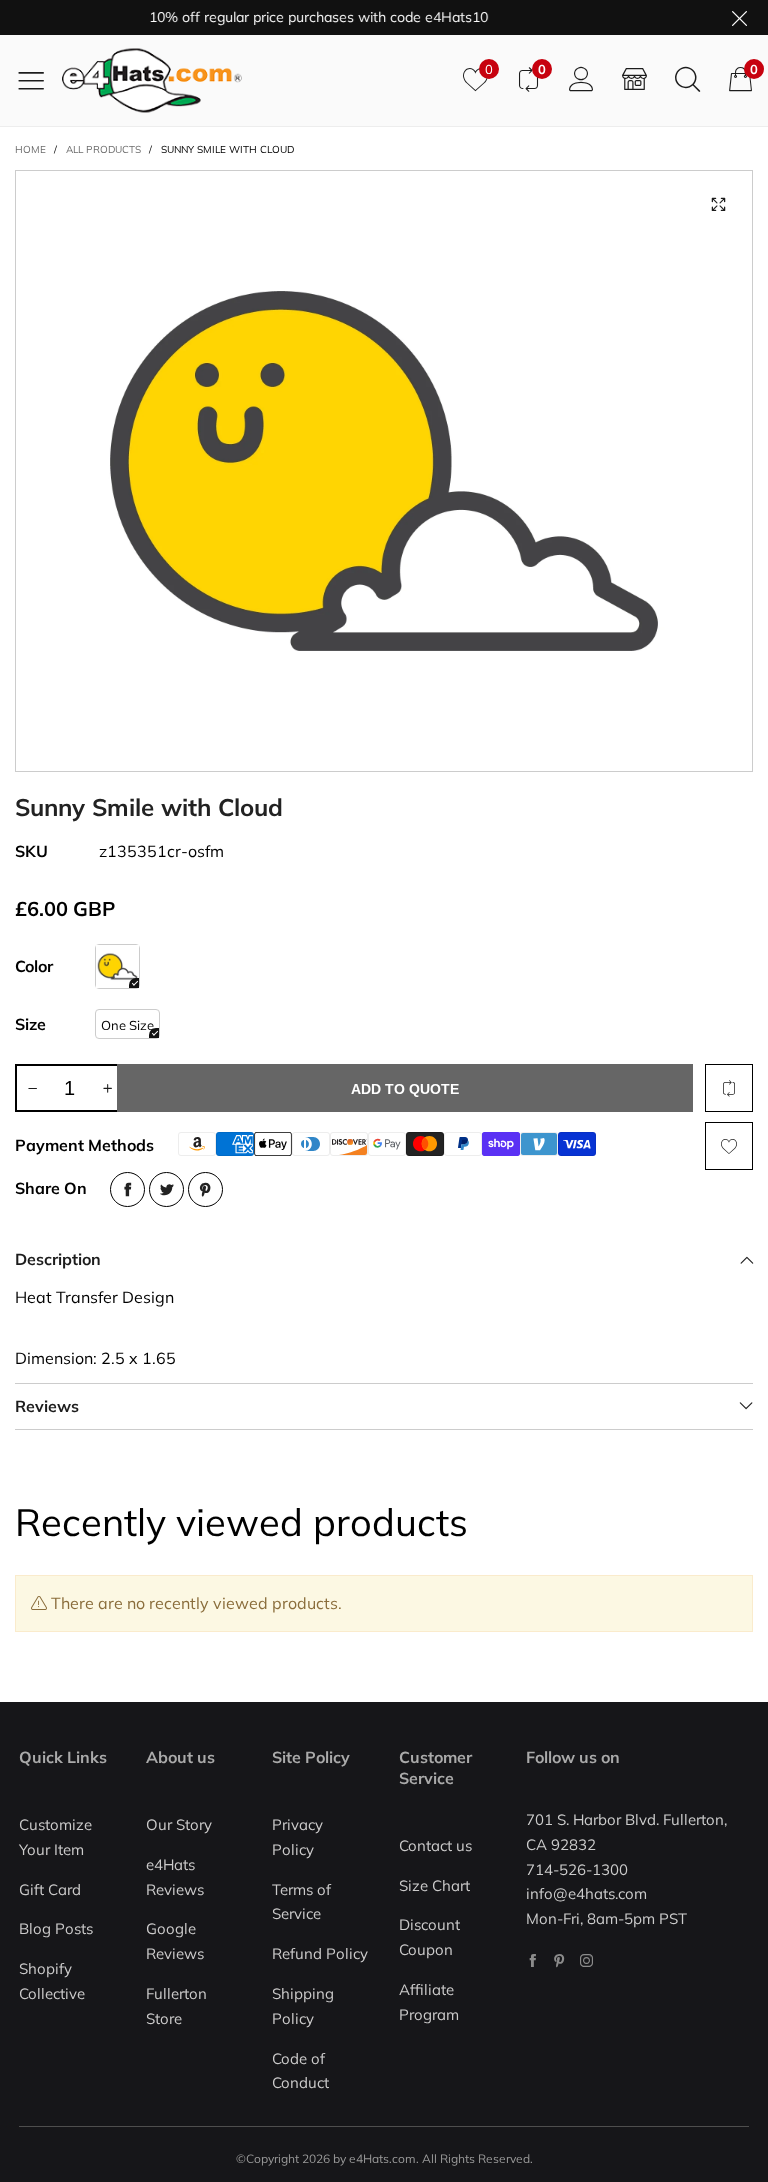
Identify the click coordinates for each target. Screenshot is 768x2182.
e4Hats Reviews (175, 1877)
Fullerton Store (176, 2006)
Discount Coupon (429, 1937)
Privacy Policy (297, 1837)
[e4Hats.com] (255, 80)
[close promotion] (739, 17)
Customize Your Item (55, 1837)
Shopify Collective (52, 1981)
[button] (32, 1088)
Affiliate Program (429, 2002)
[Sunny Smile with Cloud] (384, 471)
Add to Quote (405, 1089)
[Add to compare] (729, 1088)
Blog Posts (56, 1928)
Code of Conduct (300, 2071)
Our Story (179, 1824)
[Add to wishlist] (729, 1146)
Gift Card (50, 1889)
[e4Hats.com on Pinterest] (559, 1960)
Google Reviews (175, 1941)
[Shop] (634, 80)
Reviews (47, 1406)
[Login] (581, 80)
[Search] (687, 80)
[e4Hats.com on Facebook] (532, 1960)
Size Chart (434, 1885)
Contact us (435, 1845)
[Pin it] (205, 1189)
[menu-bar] (38, 80)
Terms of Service (301, 1902)
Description (58, 1259)
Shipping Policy (303, 2006)
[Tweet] (166, 1189)
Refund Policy (320, 1953)
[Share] (127, 1189)
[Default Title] (117, 966)
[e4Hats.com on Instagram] (586, 1960)
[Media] (718, 205)
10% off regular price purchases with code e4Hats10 (302, 17)
